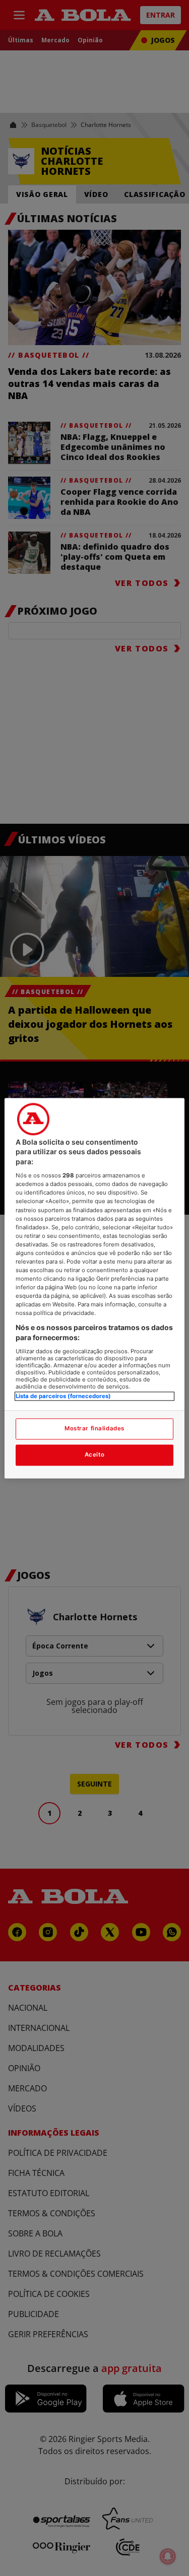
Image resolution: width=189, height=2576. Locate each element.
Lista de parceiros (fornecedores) (63, 1396)
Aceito (94, 1455)
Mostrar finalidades (94, 1428)
